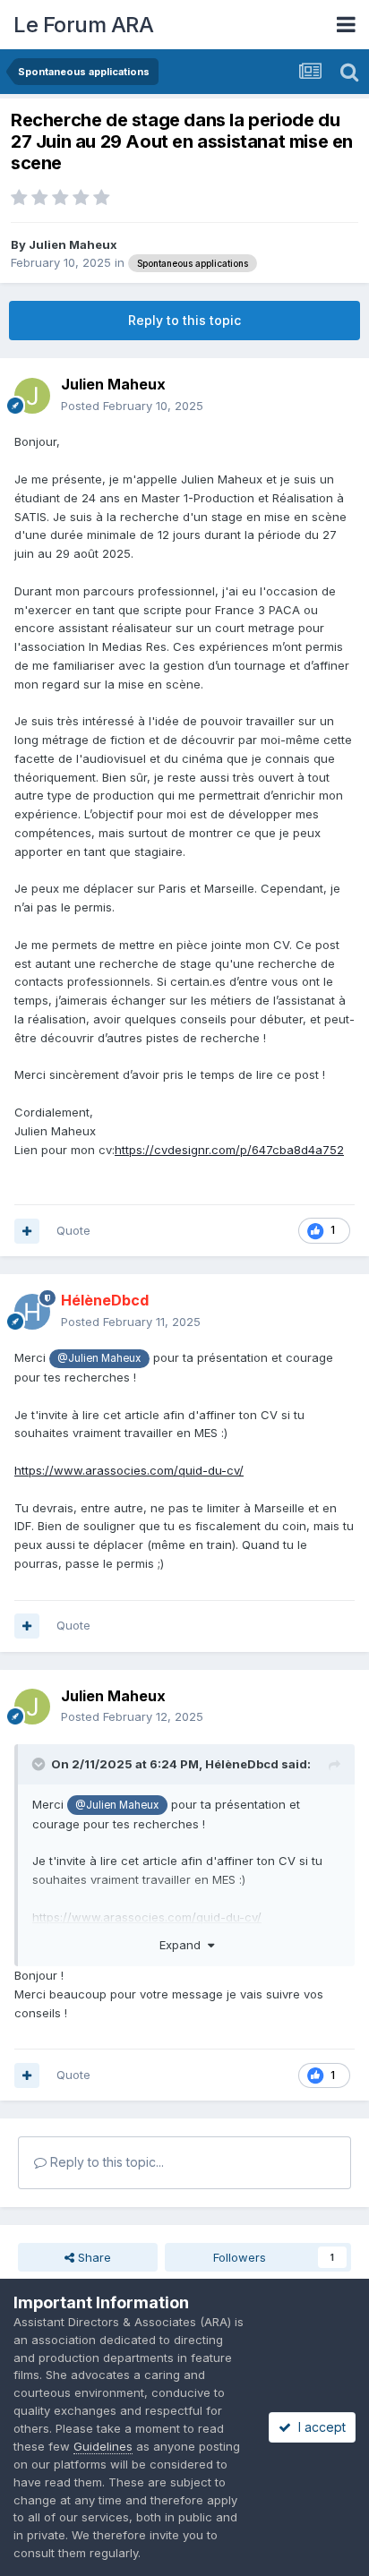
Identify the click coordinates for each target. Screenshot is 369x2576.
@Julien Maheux (99, 1358)
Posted (132, 406)
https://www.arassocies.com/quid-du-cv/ (129, 1470)
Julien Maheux (73, 244)
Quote (73, 1230)
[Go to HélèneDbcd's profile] (32, 1312)
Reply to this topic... (105, 2162)
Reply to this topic (184, 320)
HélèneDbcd (242, 1764)
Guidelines (103, 2446)
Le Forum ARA (83, 25)
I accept (318, 2427)
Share (93, 2257)
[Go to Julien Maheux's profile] (32, 396)
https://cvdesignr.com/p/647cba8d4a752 (229, 1150)
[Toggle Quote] (40, 1764)
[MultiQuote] (27, 1231)
